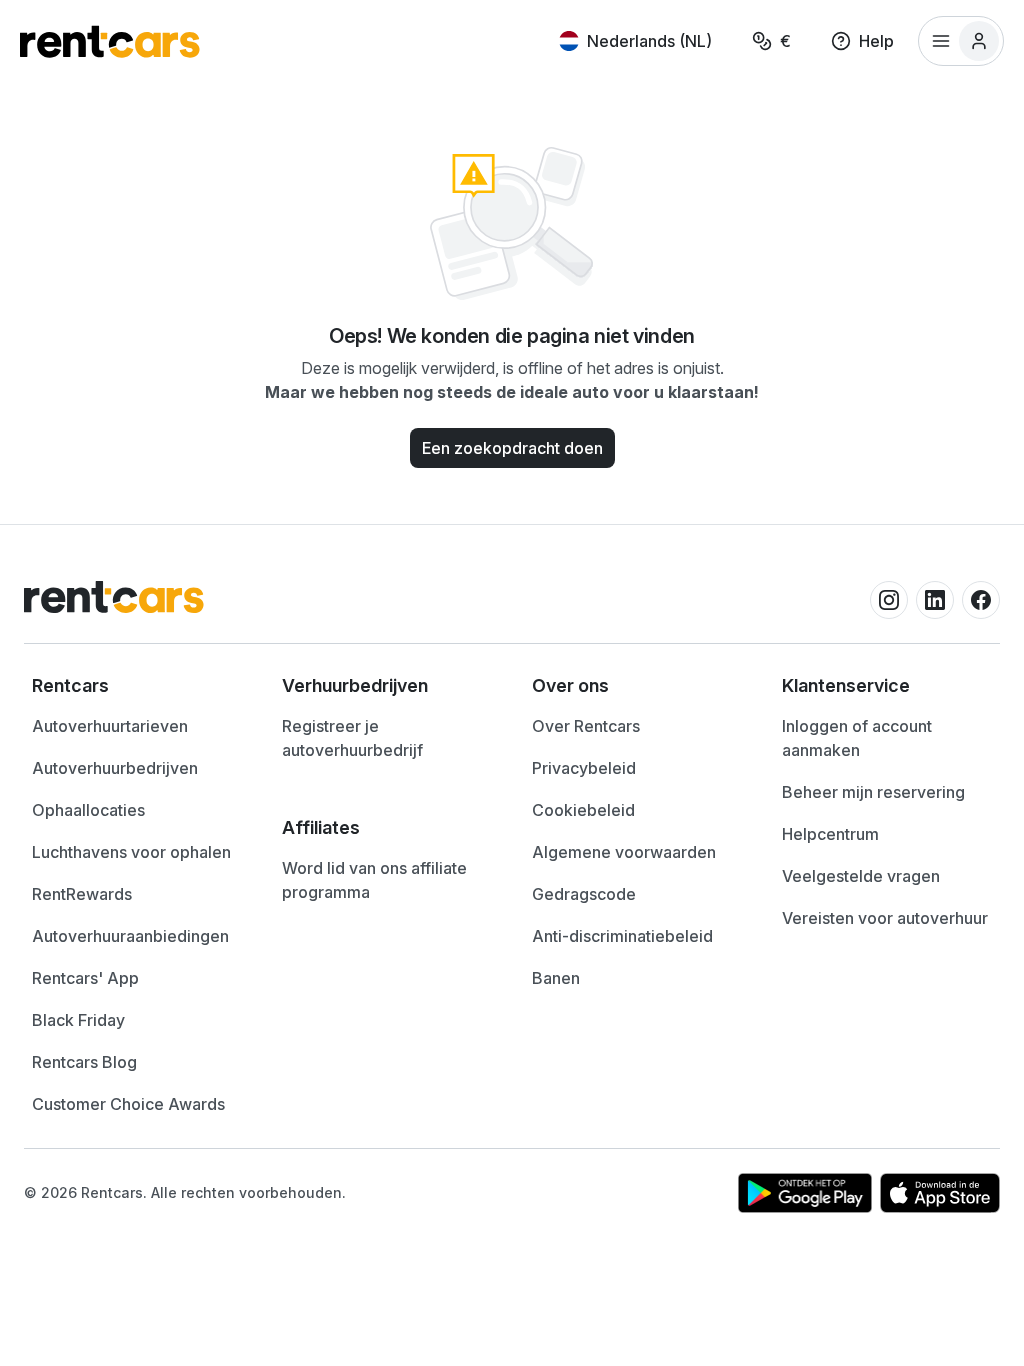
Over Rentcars (586, 726)
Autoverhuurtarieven (110, 726)
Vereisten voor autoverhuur (885, 918)
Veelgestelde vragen (861, 876)
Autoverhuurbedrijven (115, 768)
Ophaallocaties (88, 810)
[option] (137, 686)
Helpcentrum (830, 834)
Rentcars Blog (84, 1062)
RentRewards (82, 894)
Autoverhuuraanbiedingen (130, 936)
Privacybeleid (584, 768)
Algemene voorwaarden (624, 852)
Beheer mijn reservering (873, 792)
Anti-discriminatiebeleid (622, 936)
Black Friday (78, 1020)
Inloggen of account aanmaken (857, 738)
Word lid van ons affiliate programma (374, 880)
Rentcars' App (85, 978)
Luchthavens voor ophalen (131, 852)
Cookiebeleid (583, 810)
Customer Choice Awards (128, 1104)
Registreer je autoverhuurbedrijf (352, 738)
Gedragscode (584, 894)
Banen (556, 978)
